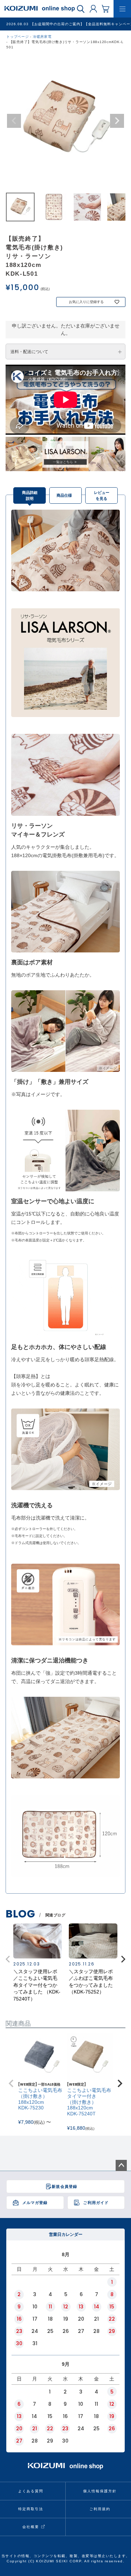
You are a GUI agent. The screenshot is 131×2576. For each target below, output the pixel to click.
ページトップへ (121, 2165)
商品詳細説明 (30, 495)
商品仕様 (64, 495)
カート (105, 8)
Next (117, 121)
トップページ (18, 37)
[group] (38, 1963)
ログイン (93, 8)
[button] (123, 1959)
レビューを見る (102, 495)
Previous (14, 121)
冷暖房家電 (42, 37)
